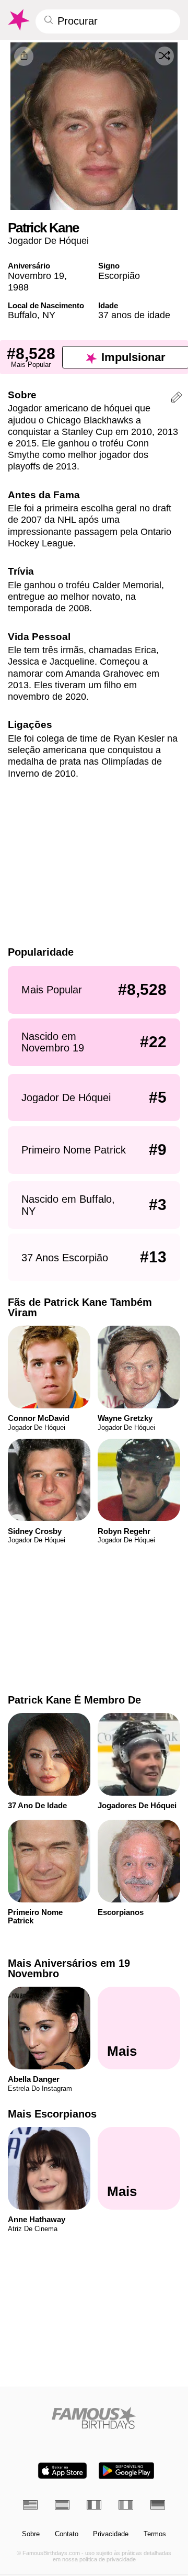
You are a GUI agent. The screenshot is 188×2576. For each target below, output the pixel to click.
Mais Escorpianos (52, 2114)
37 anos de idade (134, 315)
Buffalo (22, 315)
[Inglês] (30, 2505)
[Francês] (94, 2505)
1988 (18, 287)
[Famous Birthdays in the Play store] (126, 2471)
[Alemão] (158, 2505)
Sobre (31, 2534)
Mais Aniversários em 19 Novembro (69, 1968)
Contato (67, 2534)
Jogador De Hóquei (48, 240)
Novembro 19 (36, 276)
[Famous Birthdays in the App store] (62, 2471)
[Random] (164, 56)
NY (49, 315)
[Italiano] (126, 2505)
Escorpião (119, 276)
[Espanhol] (62, 2505)
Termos (155, 2534)
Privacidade (111, 2534)
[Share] (24, 56)
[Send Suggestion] (177, 399)
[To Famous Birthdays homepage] (18, 20)
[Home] (94, 2418)
